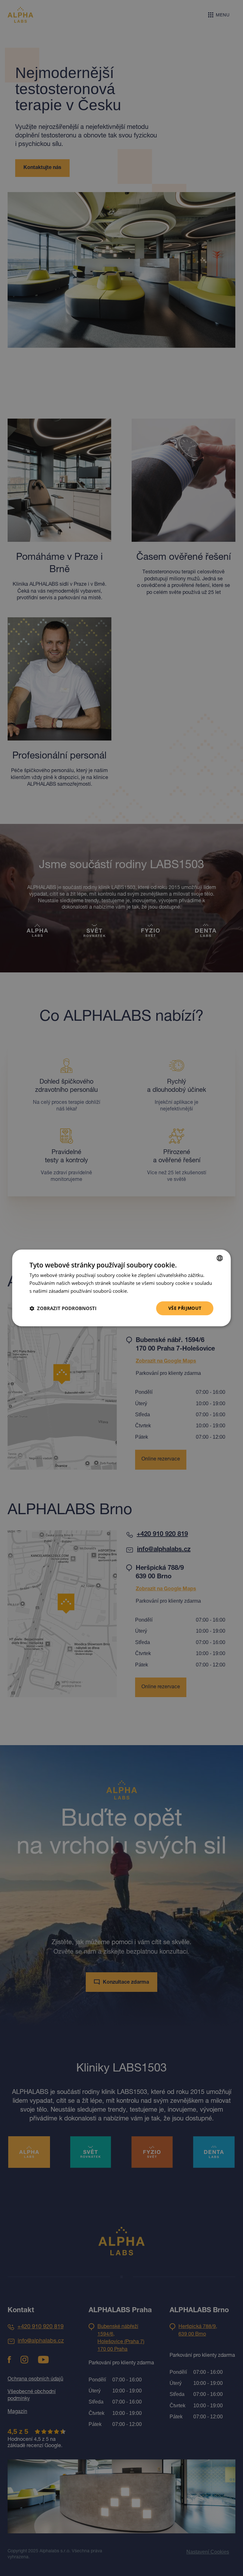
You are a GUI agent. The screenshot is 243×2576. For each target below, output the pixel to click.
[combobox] (220, 1258)
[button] (63, 1308)
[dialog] (121, 1288)
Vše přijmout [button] (185, 1308)
